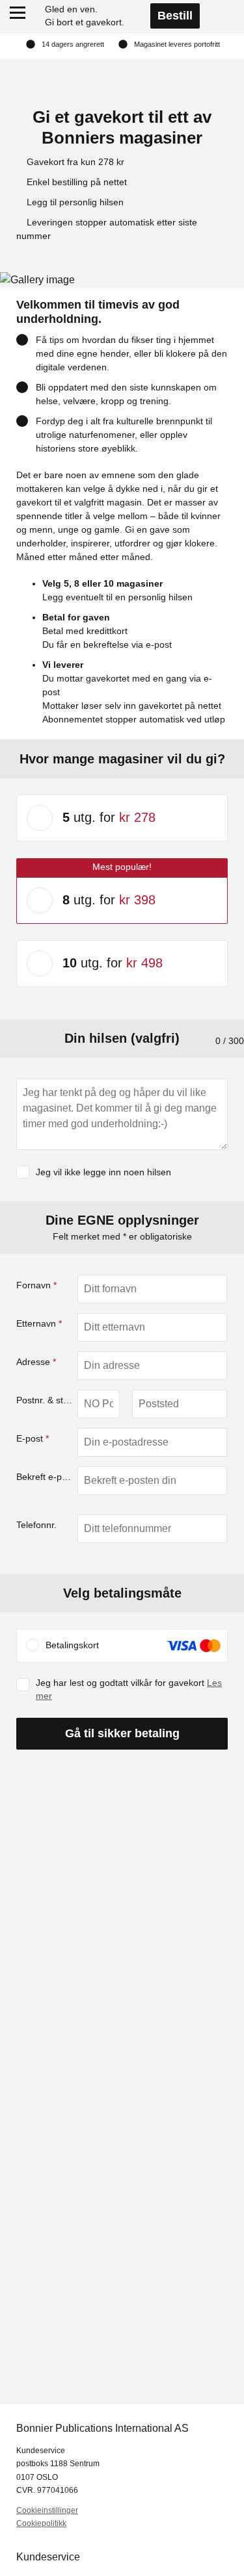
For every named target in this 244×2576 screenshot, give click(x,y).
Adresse (36, 1362)
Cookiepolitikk (41, 2523)
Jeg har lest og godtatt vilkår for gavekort (129, 1689)
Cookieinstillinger (47, 2510)
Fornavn (36, 1285)
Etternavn (39, 1323)
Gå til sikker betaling (122, 1733)
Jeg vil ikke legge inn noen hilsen (103, 1172)
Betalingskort (72, 1645)
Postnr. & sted (46, 1400)
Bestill (175, 16)
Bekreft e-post (46, 1477)
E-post (33, 1438)
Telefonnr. (36, 1525)
